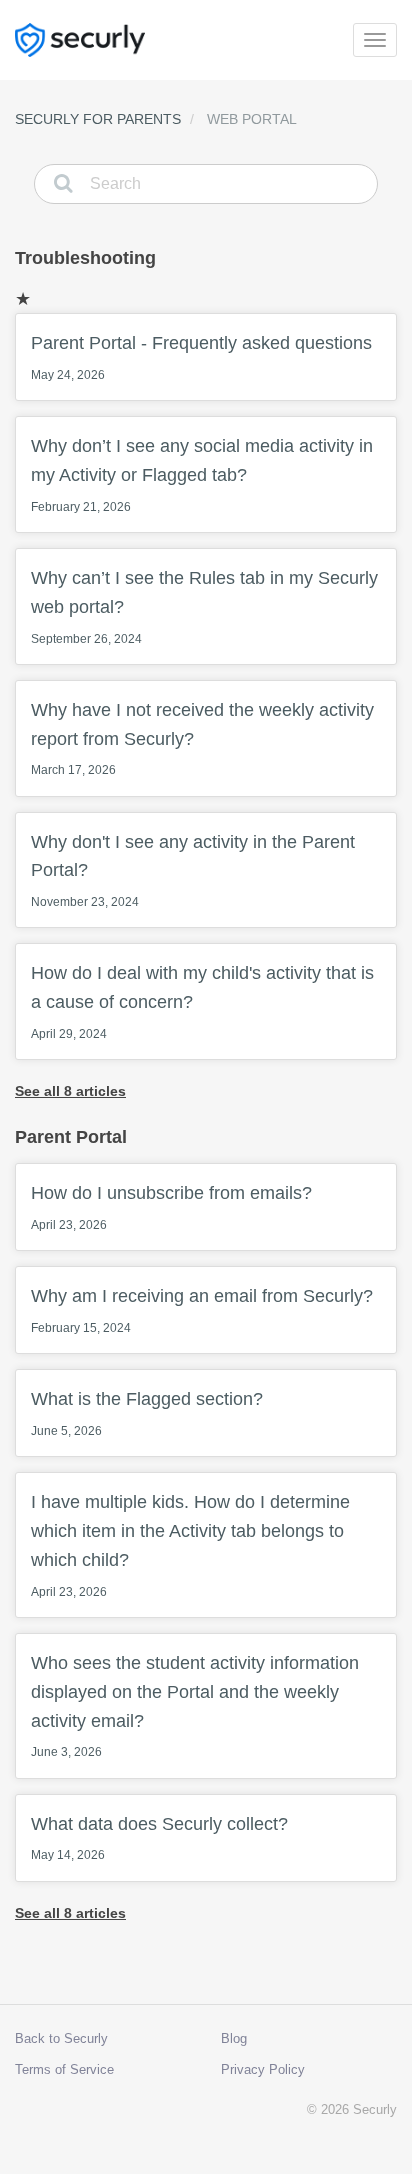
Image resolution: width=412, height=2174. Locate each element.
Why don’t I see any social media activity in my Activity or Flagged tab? (202, 475)
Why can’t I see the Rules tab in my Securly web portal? (204, 607)
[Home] (80, 40)
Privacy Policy (263, 2069)
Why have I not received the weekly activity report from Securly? (202, 739)
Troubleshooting (85, 258)
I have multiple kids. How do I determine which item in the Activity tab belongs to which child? (190, 1545)
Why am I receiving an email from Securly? (202, 1310)
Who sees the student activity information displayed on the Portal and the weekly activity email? (195, 1706)
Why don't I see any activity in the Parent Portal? (193, 871)
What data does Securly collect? (159, 1838)
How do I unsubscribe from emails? (171, 1207)
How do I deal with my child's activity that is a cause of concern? (202, 1002)
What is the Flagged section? (147, 1413)
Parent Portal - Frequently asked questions (201, 357)
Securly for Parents (98, 119)
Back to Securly (61, 2038)
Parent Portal (71, 1137)
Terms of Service (64, 2069)
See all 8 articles (70, 1091)
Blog (234, 2038)
